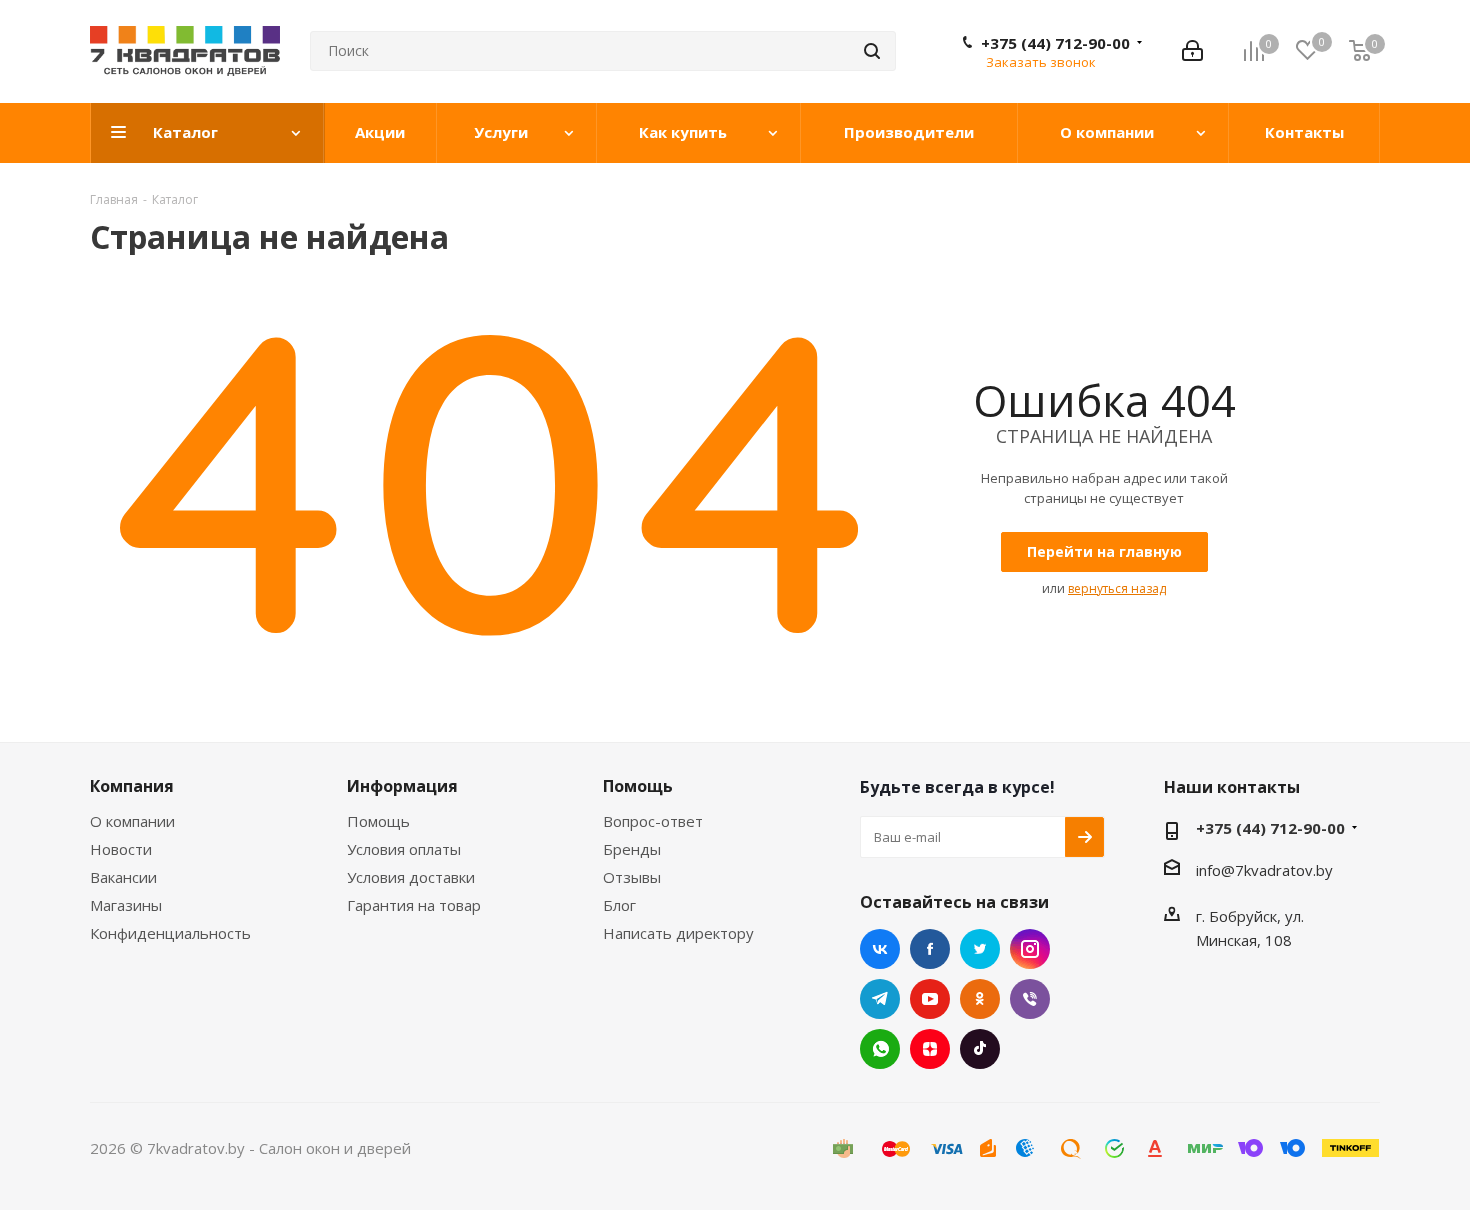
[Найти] (872, 51)
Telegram (880, 999)
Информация (402, 786)
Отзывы (632, 877)
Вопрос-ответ (653, 821)
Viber (1030, 999)
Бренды (632, 849)
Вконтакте (880, 949)
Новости (121, 849)
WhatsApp (880, 1049)
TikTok (980, 1049)
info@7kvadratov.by (1264, 870)
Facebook (930, 949)
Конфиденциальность (170, 933)
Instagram (1030, 949)
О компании (132, 821)
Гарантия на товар (414, 905)
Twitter (980, 949)
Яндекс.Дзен (930, 1049)
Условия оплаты (404, 849)
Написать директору (678, 933)
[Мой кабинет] (1192, 51)
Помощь (378, 821)
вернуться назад (1117, 588)
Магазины (126, 905)
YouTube (930, 999)
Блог (619, 905)
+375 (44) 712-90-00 (1055, 43)
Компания (132, 786)
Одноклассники (980, 999)
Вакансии (123, 877)
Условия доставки (411, 877)
